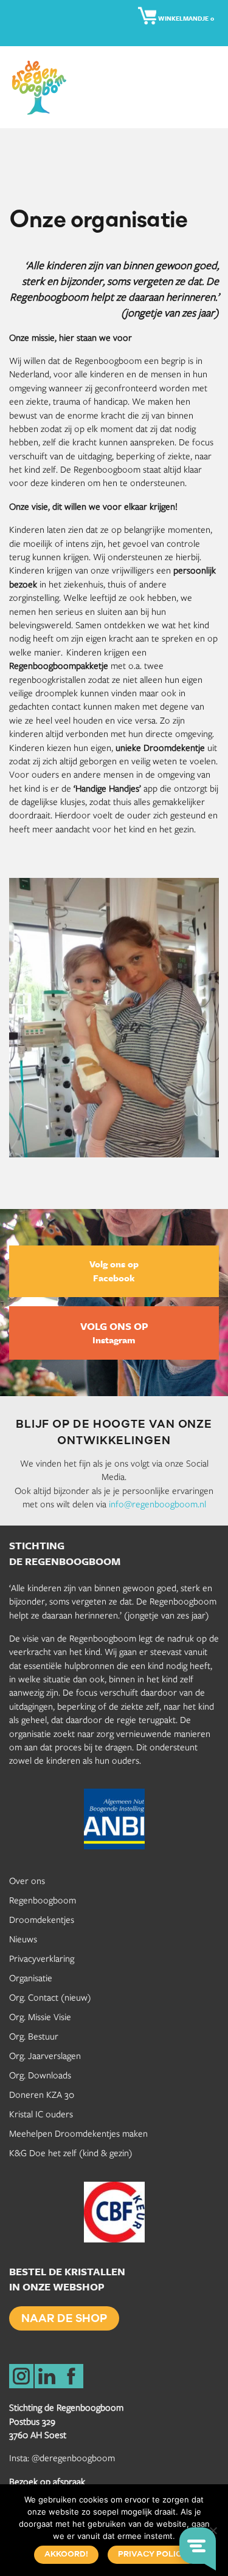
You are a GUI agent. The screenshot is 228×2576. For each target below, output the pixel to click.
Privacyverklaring (42, 1958)
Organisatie (31, 1978)
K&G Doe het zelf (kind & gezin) (71, 2153)
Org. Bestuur (34, 2036)
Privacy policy (153, 2554)
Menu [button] (210, 87)
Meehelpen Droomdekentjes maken (78, 2133)
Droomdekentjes (42, 1919)
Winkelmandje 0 (185, 19)
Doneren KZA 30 (42, 2094)
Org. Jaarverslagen (45, 2055)
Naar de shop (64, 2320)
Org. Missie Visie (40, 2016)
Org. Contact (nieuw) (50, 1997)
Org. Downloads (40, 2075)
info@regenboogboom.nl (157, 1504)
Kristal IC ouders (41, 2114)
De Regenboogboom (43, 87)
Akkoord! (66, 2554)
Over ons (27, 1880)
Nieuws (23, 1939)
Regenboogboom (43, 1900)
